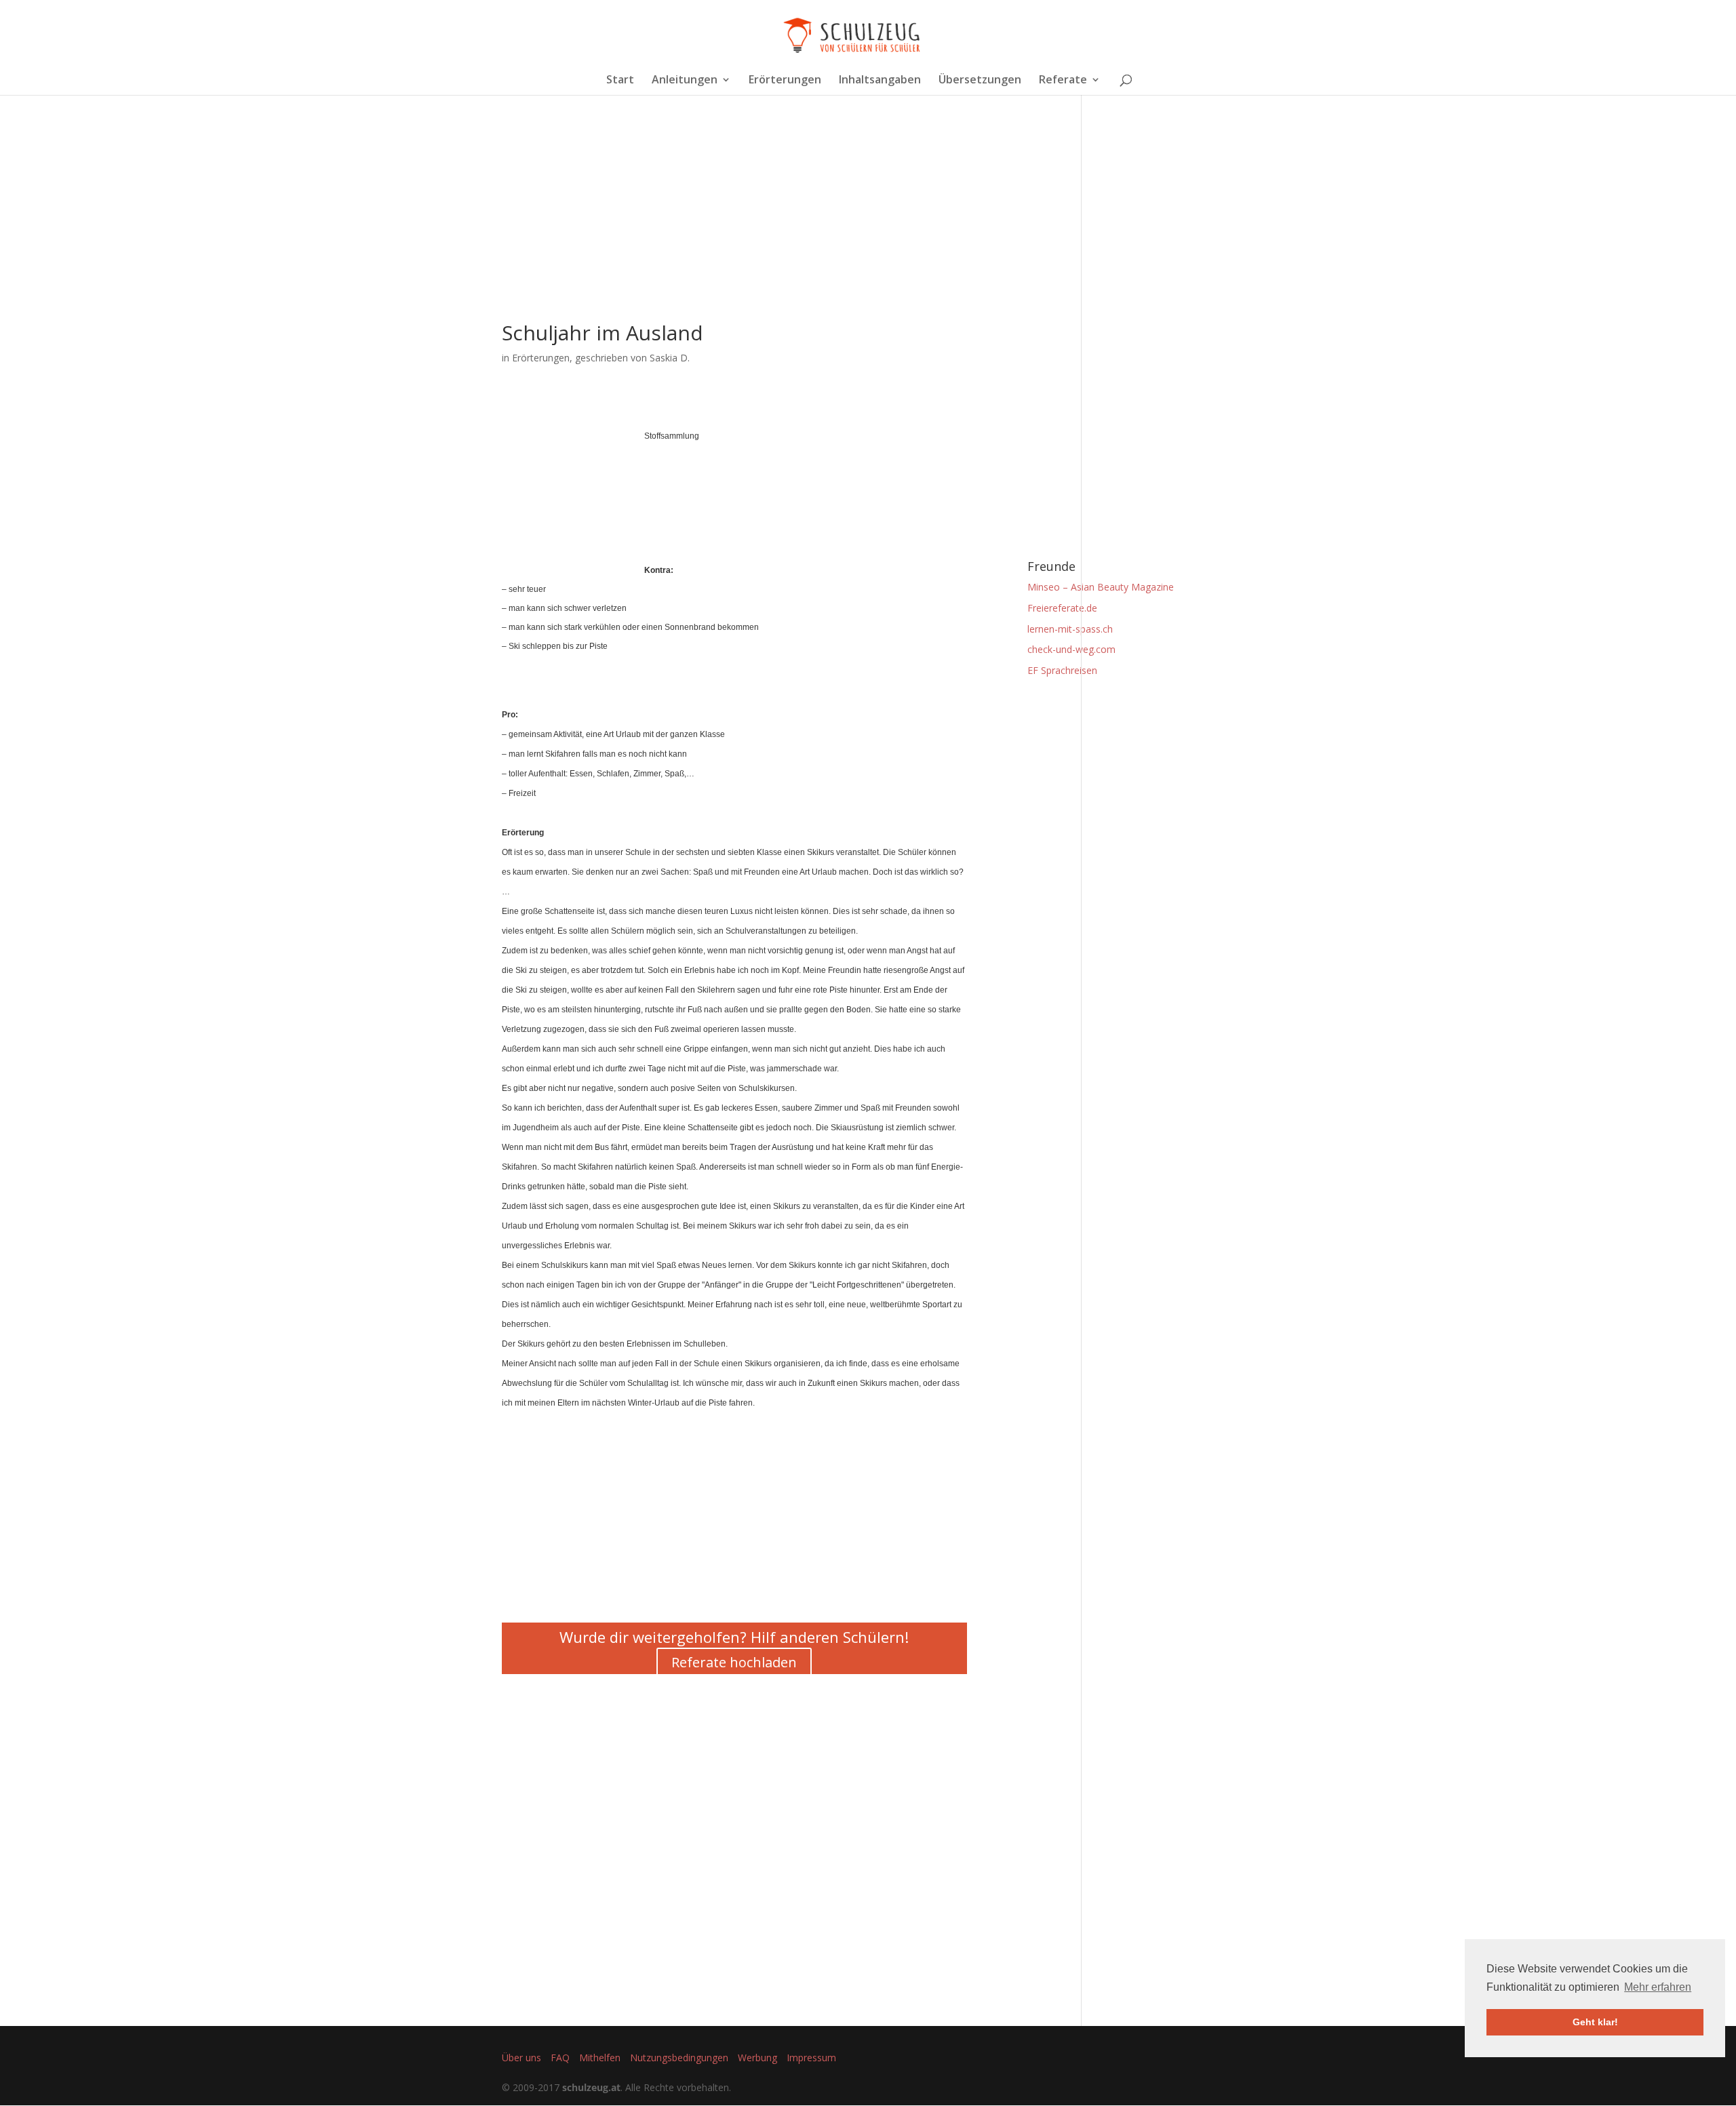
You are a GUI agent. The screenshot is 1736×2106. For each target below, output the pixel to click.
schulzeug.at (591, 2087)
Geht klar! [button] (1595, 2022)
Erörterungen (785, 81)
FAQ (560, 2058)
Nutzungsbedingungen (679, 2058)
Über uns (521, 2058)
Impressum (811, 2058)
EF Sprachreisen (1062, 670)
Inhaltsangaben (880, 81)
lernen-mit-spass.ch (1070, 629)
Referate (1063, 81)
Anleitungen (685, 81)
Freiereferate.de (1062, 608)
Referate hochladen (734, 1662)
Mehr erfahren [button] (1658, 1987)
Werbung (757, 2058)
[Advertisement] (734, 228)
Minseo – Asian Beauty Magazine (1101, 587)
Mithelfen (600, 2058)
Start (620, 81)
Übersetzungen (980, 81)
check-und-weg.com (1071, 649)
